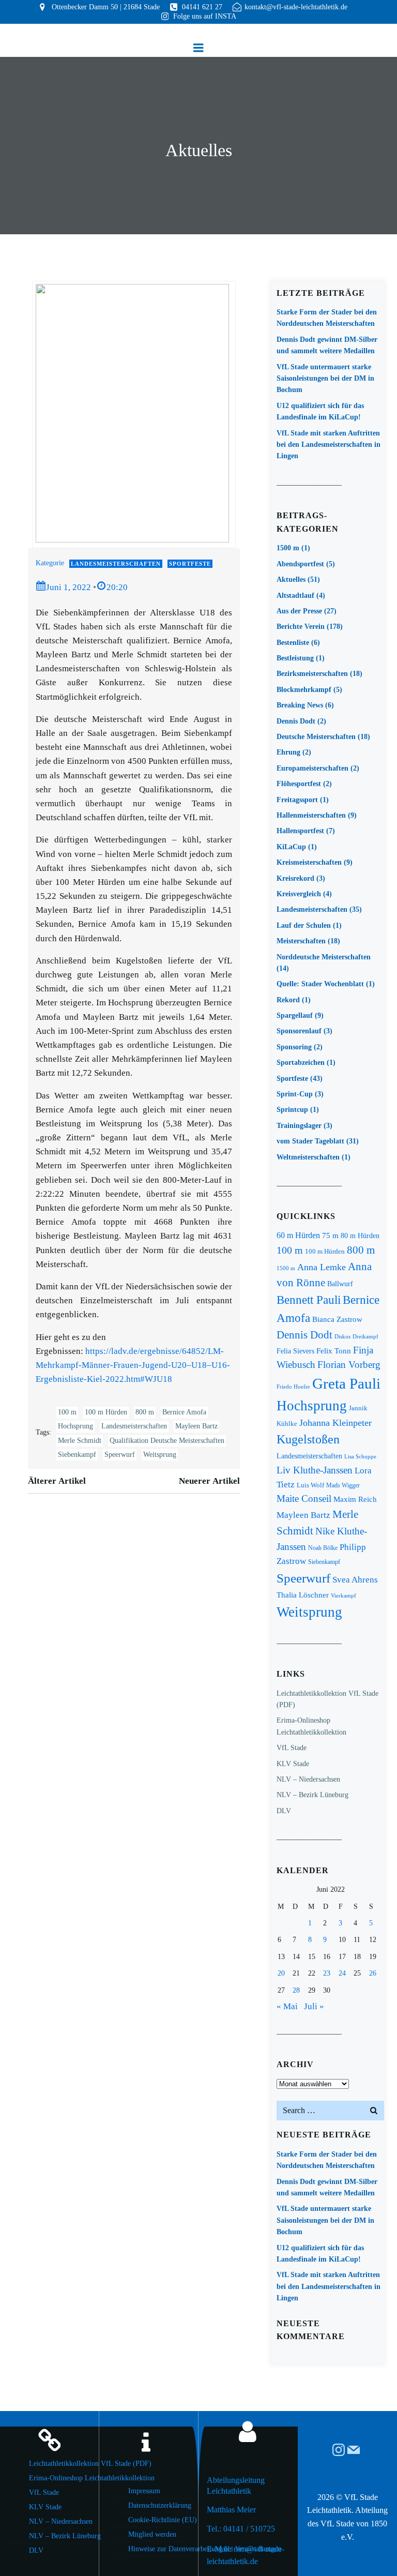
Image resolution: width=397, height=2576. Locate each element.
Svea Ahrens (355, 1580)
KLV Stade (293, 1764)
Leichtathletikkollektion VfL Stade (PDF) (60, 2464)
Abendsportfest (300, 564)
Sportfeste (190, 564)
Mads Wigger (343, 1485)
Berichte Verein (301, 627)
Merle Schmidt (80, 1441)
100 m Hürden (106, 1412)
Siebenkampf (77, 1455)
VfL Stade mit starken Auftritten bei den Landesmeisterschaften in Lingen (329, 445)
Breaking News (300, 705)
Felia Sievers (295, 1351)
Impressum (144, 2491)
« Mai (287, 2006)
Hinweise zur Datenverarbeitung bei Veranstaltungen (159, 2549)
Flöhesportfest (299, 784)
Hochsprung (75, 1426)
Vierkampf (343, 1595)
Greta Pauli (346, 1383)
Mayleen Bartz (196, 1426)
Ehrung (288, 752)
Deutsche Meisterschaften (316, 737)
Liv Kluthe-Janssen (315, 1470)
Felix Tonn (334, 1351)
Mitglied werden (152, 2534)
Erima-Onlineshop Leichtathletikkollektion (60, 2478)
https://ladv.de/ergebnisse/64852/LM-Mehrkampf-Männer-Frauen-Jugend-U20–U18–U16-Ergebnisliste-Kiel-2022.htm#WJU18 (133, 1365)
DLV (284, 1811)
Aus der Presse (299, 611)
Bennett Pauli (309, 1300)
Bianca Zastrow (337, 1319)
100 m (67, 1412)
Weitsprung (160, 1455)
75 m (330, 1236)
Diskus (342, 1336)
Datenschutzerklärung (159, 2505)
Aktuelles (291, 579)
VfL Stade (292, 1748)
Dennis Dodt (296, 721)
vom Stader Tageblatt (310, 1141)
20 (281, 1973)
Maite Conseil (304, 1498)
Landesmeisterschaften (116, 564)
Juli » (314, 2006)
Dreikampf (365, 1336)
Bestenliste (293, 643)
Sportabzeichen (301, 1063)
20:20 (117, 587)
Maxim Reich (355, 1499)
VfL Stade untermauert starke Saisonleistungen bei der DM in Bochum (325, 379)
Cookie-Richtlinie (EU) (159, 2520)
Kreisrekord (295, 878)
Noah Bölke (323, 1548)
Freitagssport (297, 800)
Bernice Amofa (184, 1412)
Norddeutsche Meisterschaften (324, 957)
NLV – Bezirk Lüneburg (312, 1795)
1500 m (288, 548)
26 (373, 1973)
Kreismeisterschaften (309, 862)
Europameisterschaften (312, 768)
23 (327, 1973)
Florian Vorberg (349, 1365)
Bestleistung (295, 658)
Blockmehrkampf (304, 690)
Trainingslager (299, 1126)
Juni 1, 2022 (68, 587)
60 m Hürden (298, 1235)
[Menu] (198, 48)
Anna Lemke (322, 1267)
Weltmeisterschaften (308, 1157)
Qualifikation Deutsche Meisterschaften (167, 1441)
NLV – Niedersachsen (308, 1779)
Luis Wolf (310, 1485)
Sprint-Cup (295, 1094)
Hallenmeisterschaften (311, 815)
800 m (145, 1412)
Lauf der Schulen (304, 925)
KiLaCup (291, 847)
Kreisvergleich (299, 894)
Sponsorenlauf (299, 1031)
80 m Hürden (360, 1236)
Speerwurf (120, 1455)
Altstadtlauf (295, 596)
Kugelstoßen (308, 1439)
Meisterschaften (301, 941)
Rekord (288, 1000)
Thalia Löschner (303, 1595)
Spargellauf (295, 1015)
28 (296, 1990)
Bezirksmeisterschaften (312, 674)
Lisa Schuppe (360, 1457)
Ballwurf (340, 1284)
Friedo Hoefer (293, 1387)
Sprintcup (292, 1110)
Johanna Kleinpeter (335, 1423)
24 (342, 1973)
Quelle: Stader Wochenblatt (320, 984)
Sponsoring (294, 1047)
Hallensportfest (300, 831)
